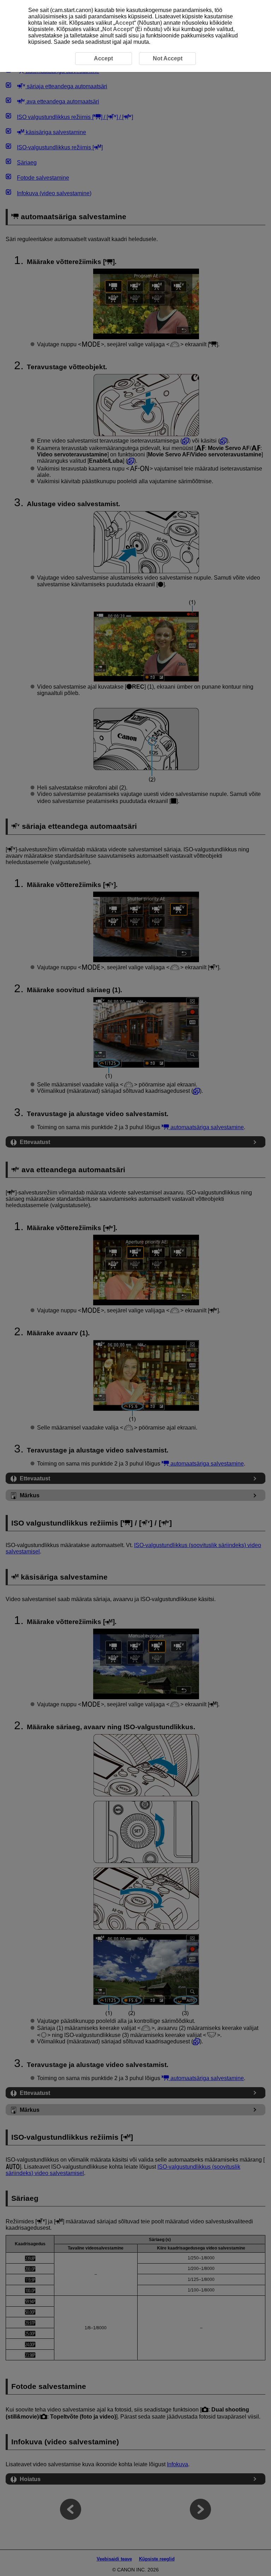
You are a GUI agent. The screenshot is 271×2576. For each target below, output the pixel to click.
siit (62, 23)
